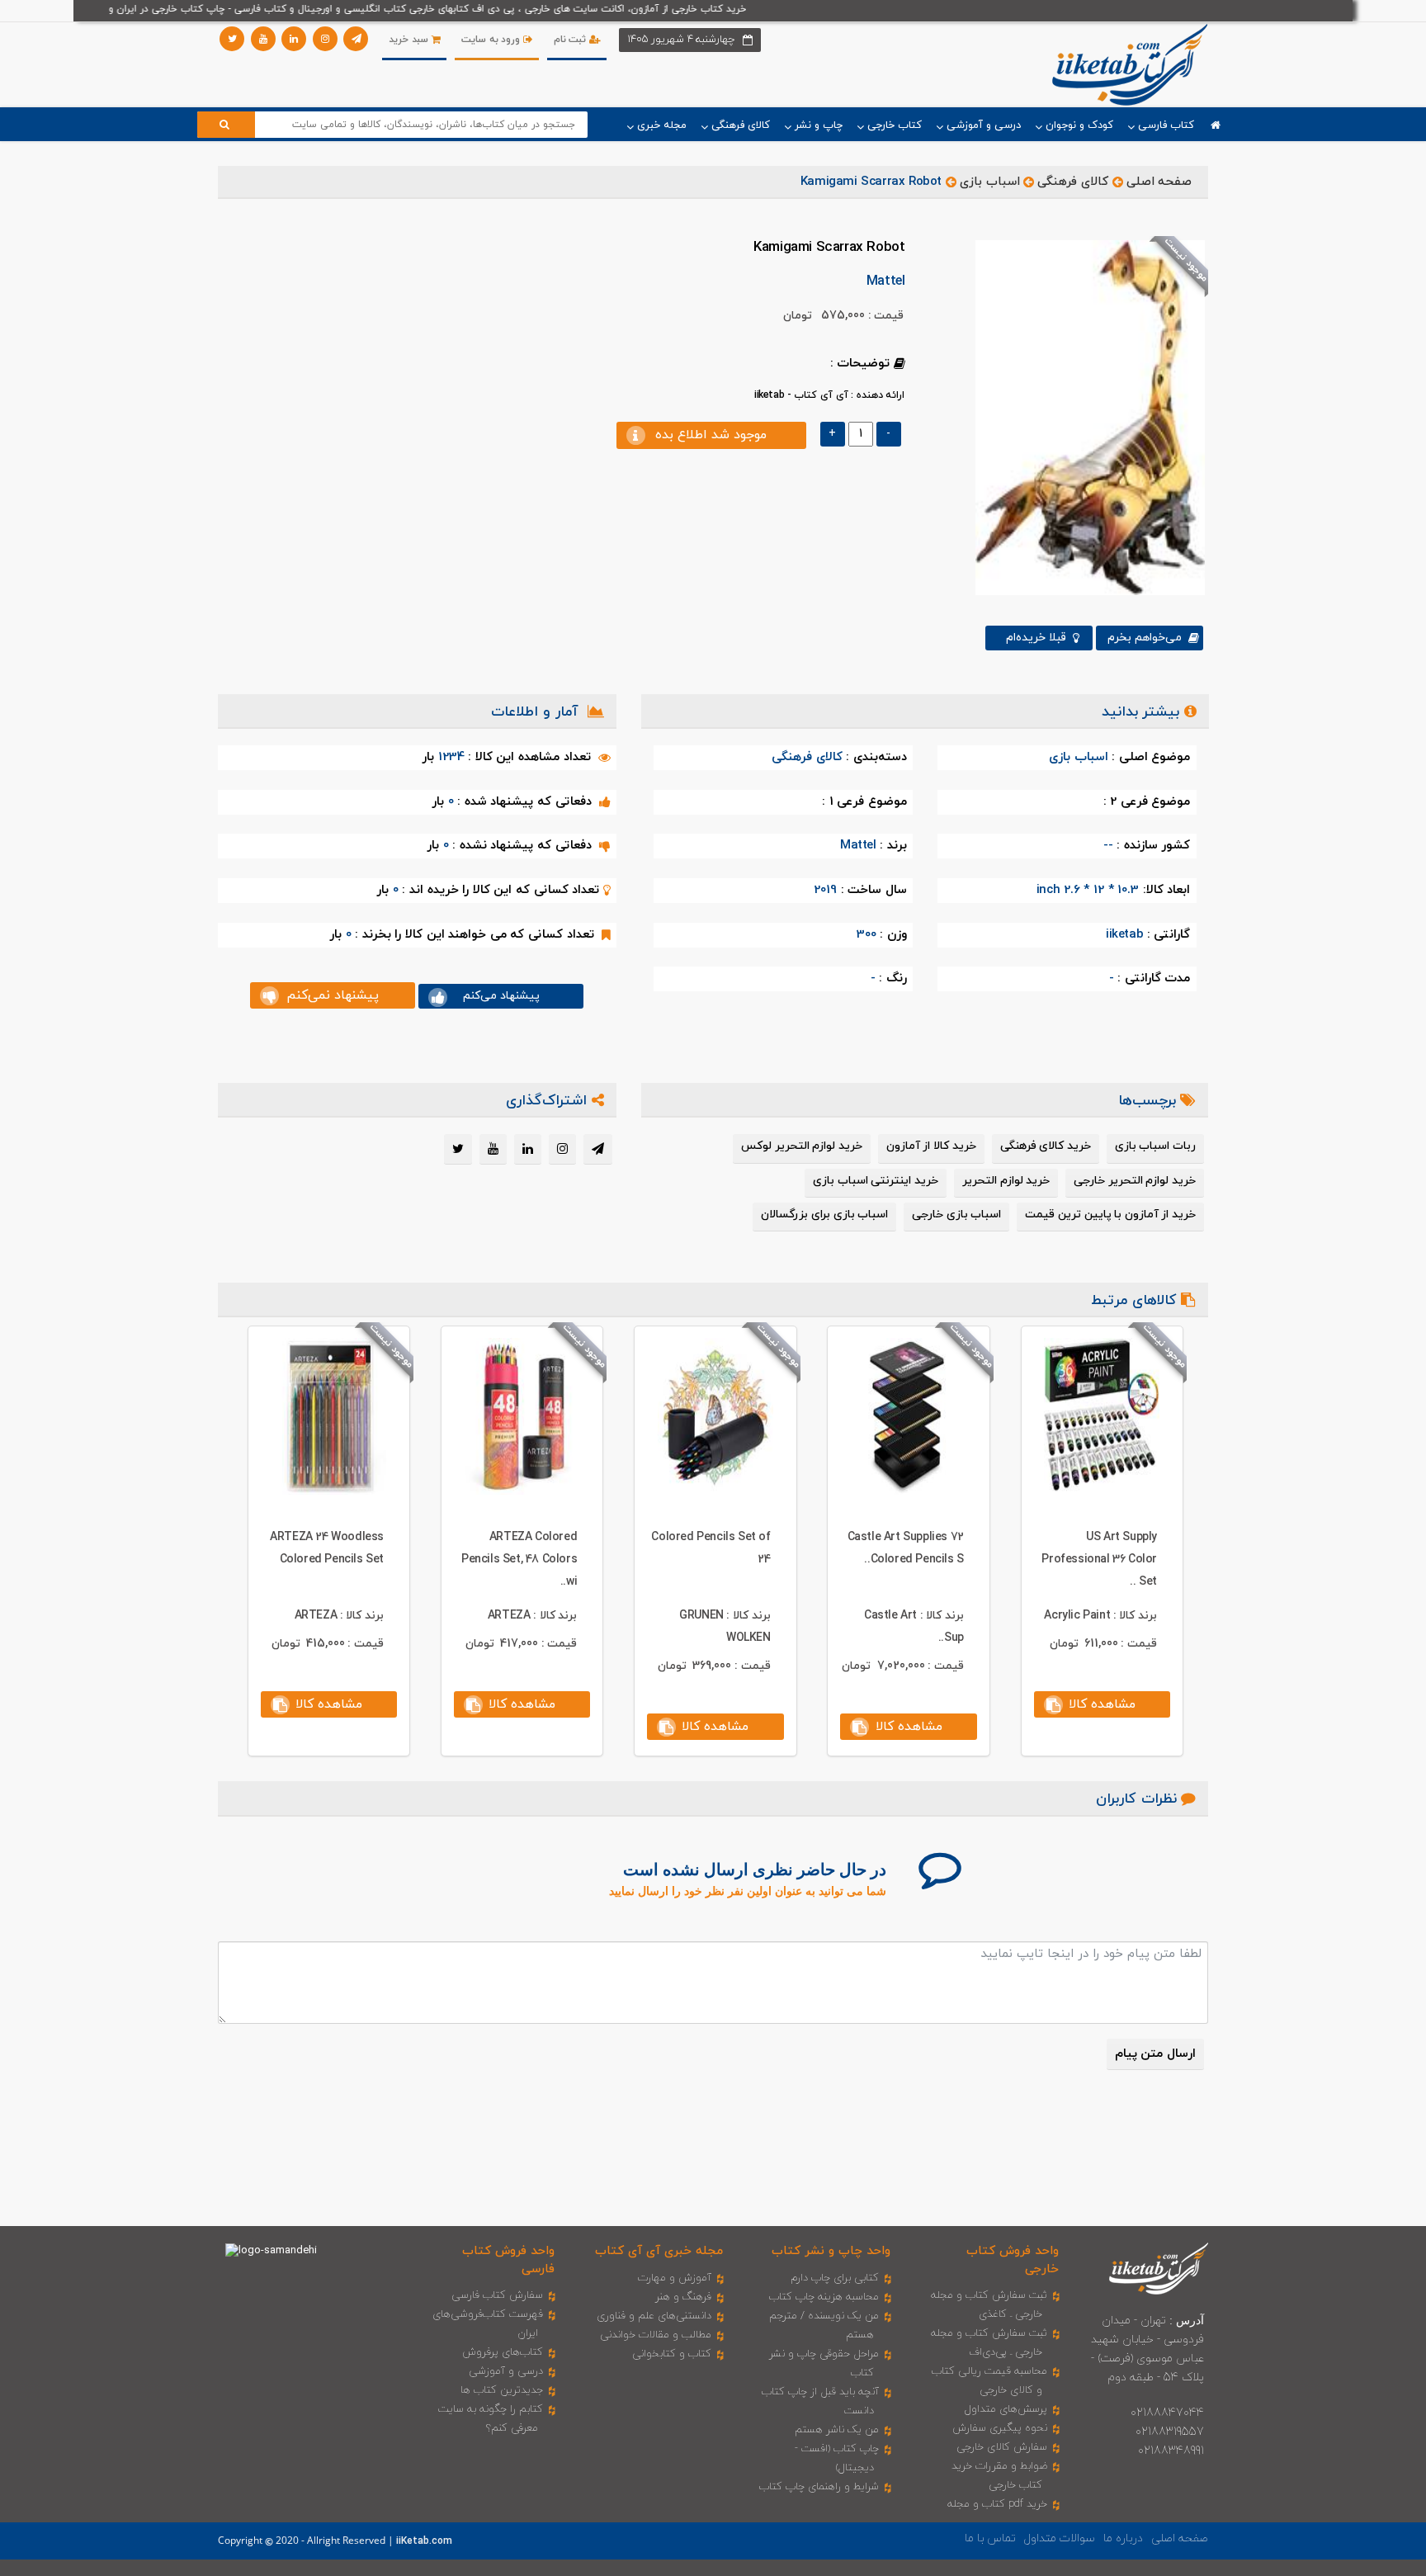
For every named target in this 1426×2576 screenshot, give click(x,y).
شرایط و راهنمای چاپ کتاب (819, 2487)
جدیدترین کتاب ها (502, 2390)
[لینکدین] (294, 39)
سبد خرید (410, 40)
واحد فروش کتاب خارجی (1013, 2260)
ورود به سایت (492, 40)
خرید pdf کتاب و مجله (997, 2504)
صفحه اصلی (1159, 182)
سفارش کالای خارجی (1002, 2447)
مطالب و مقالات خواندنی (656, 2335)
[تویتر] (232, 39)
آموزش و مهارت (675, 2278)
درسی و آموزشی (506, 2371)
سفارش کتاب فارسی (497, 2295)
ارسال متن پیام (1155, 2054)
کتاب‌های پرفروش (503, 2352)
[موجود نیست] (1084, 417)
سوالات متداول (1060, 2538)
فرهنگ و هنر (683, 2297)
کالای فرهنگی (1073, 182)
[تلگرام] (356, 39)
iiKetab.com (424, 2541)
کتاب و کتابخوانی (672, 2354)
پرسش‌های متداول (1006, 2409)
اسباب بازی (990, 182)
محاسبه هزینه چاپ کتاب (824, 2297)
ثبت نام (571, 40)
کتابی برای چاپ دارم (835, 2278)
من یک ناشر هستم (837, 2430)
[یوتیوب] (263, 39)
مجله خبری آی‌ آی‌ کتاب (659, 2251)
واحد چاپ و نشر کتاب (831, 2251)
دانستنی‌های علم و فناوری (654, 2316)
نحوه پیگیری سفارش (1000, 2428)
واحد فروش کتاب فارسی (508, 2260)
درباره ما (1123, 2538)
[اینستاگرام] (325, 39)
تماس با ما (990, 2538)
